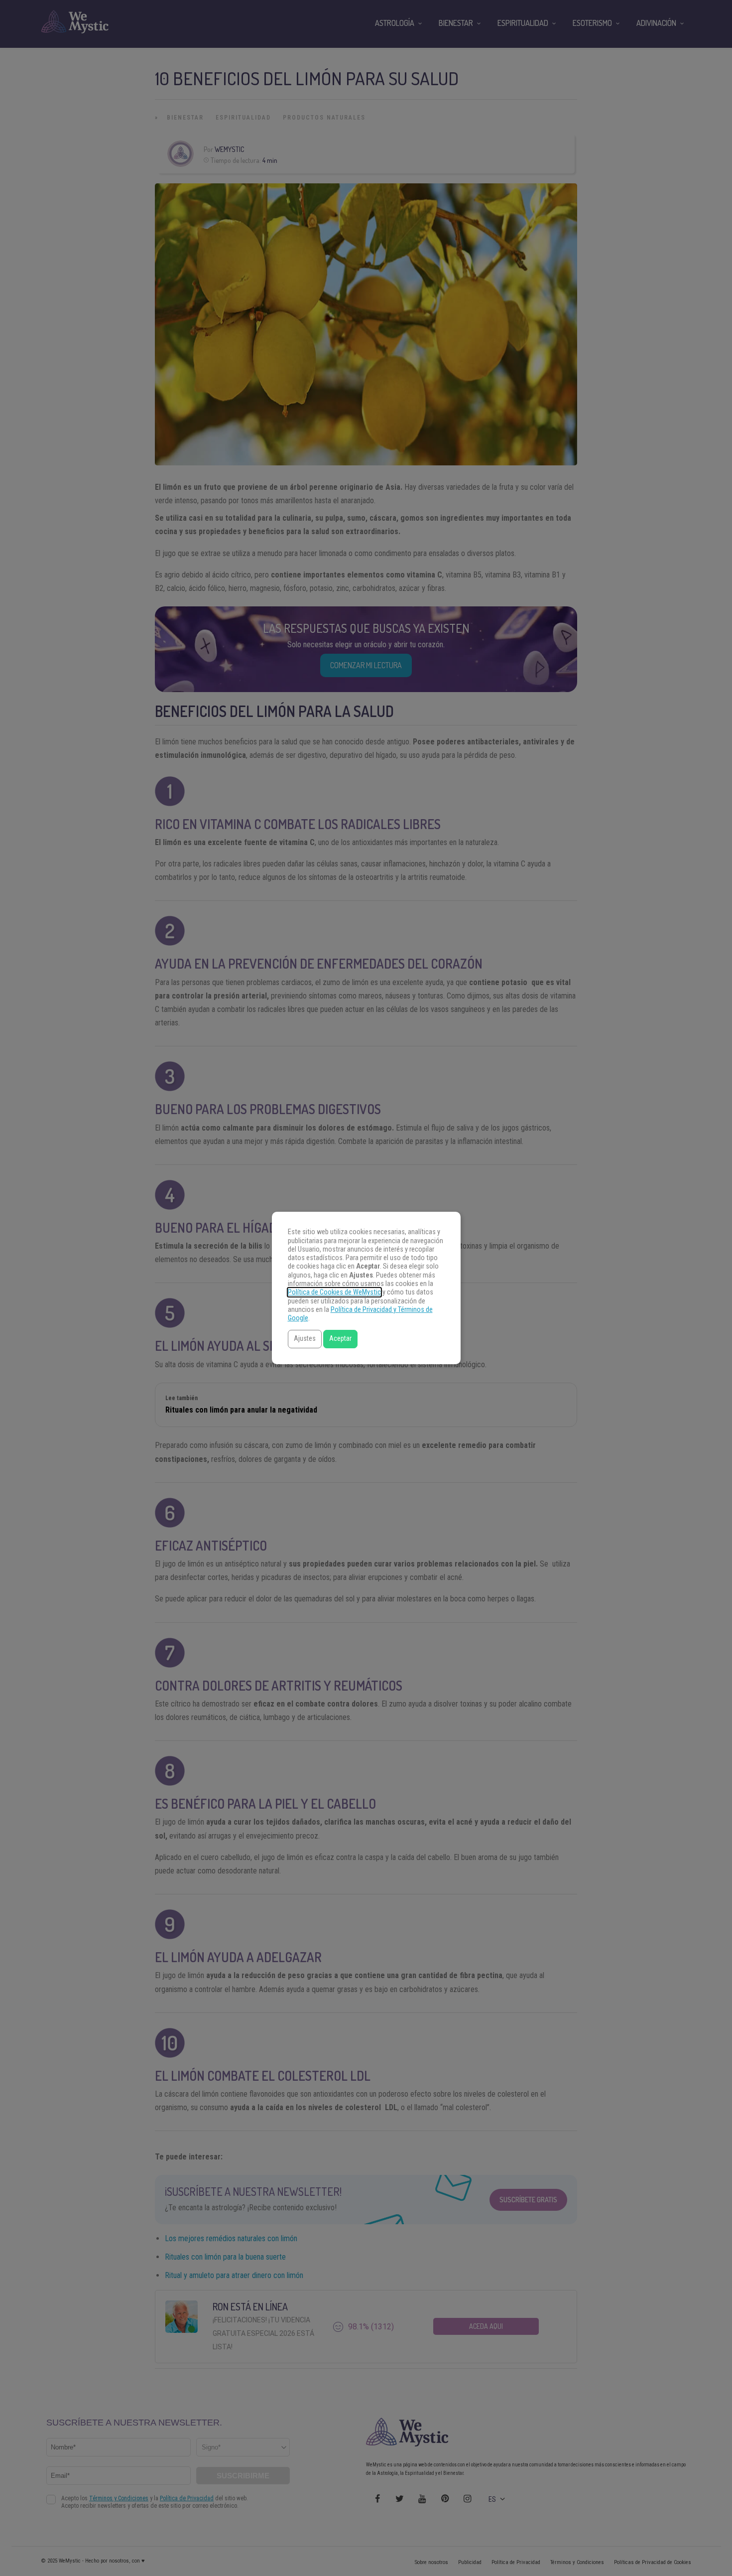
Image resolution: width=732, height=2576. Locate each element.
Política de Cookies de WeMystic (334, 1292)
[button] (305, 1339)
